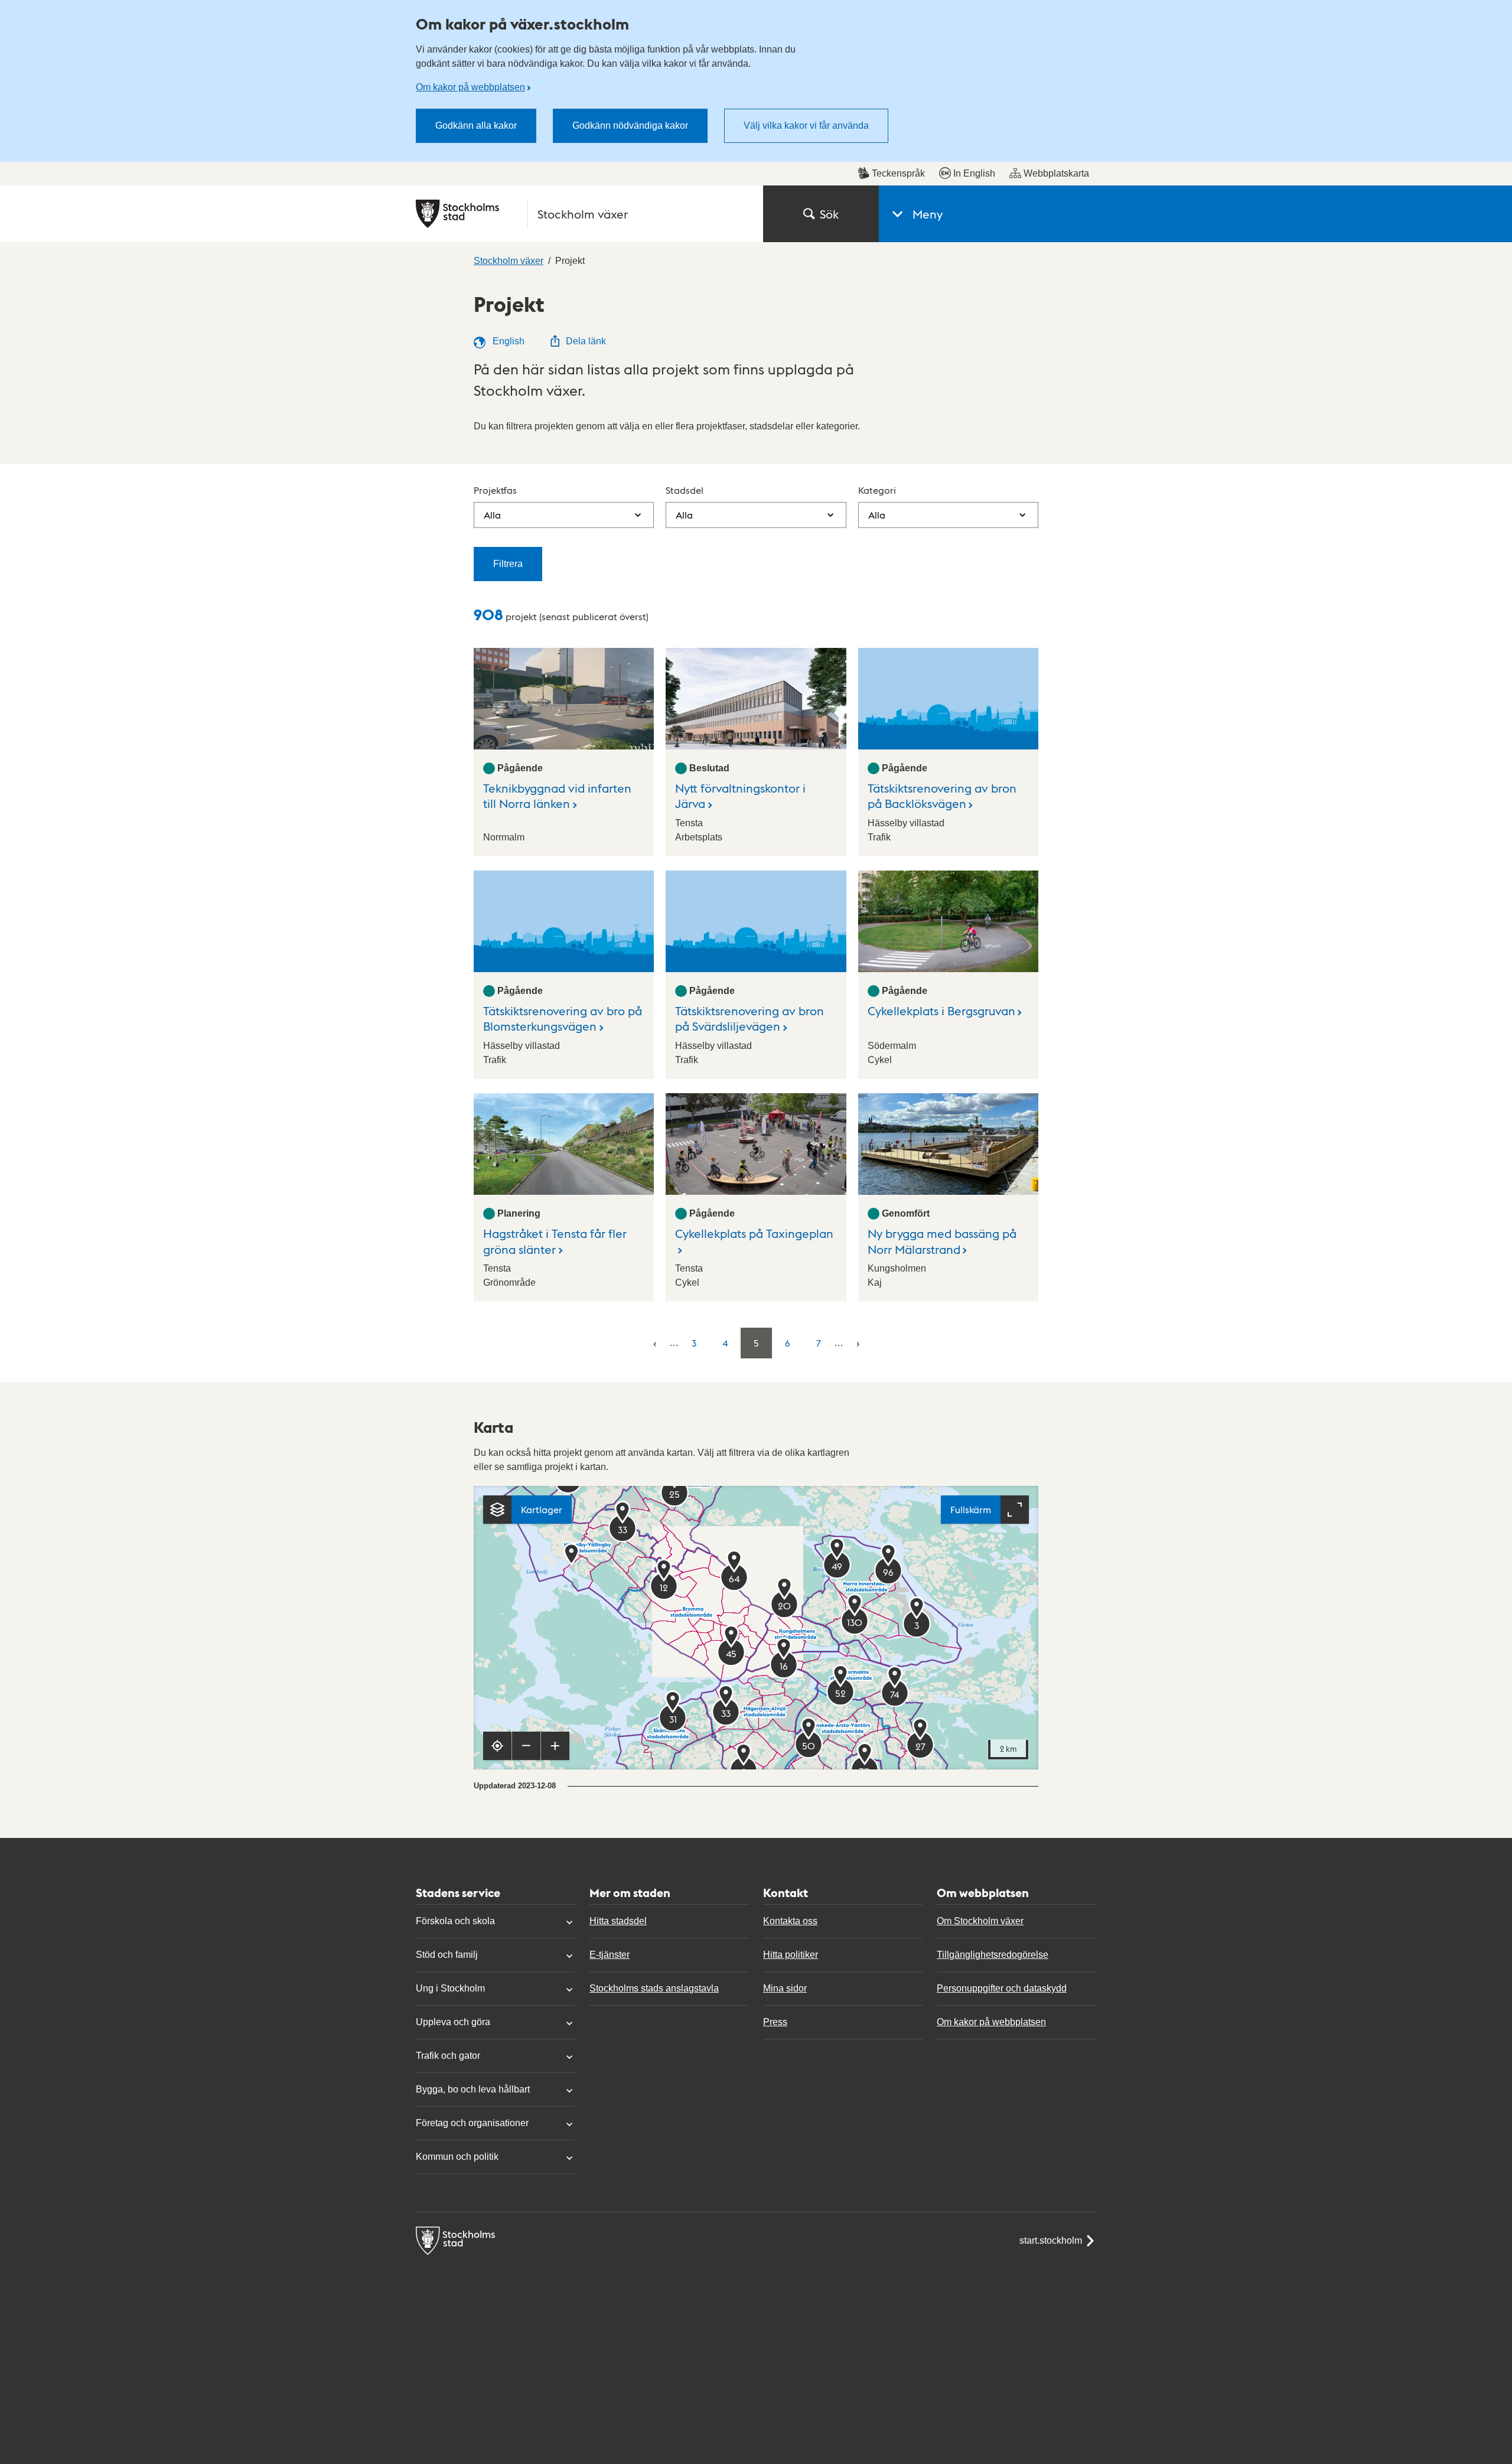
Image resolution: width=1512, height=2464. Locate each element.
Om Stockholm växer (980, 1921)
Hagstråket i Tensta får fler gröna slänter (555, 1241)
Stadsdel (685, 490)
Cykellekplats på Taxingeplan (754, 1233)
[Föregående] (655, 1343)
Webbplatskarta (1056, 173)
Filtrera (508, 564)
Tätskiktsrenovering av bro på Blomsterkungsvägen (563, 1018)
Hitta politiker (791, 1955)
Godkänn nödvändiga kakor (630, 126)
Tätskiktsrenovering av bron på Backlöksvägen (942, 796)
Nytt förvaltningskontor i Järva (740, 796)
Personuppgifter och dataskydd (1002, 1988)
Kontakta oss (790, 1921)
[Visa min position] (497, 1746)
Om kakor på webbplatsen (470, 87)
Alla (492, 515)
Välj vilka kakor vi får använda (806, 126)
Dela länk (586, 341)
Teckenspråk (898, 173)
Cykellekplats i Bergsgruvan (941, 1011)
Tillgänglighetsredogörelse (993, 1955)
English (507, 341)
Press (775, 2022)
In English (974, 173)
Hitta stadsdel (618, 1921)
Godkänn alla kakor (476, 126)
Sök (829, 214)
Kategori (877, 490)
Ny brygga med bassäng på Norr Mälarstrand (942, 1241)
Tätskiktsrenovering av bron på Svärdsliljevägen (750, 1018)
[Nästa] (858, 1343)
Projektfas (495, 490)
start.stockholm (1051, 2240)
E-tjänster (610, 1955)
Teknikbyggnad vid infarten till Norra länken (557, 796)
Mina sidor (785, 1988)
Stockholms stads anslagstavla (654, 1988)
